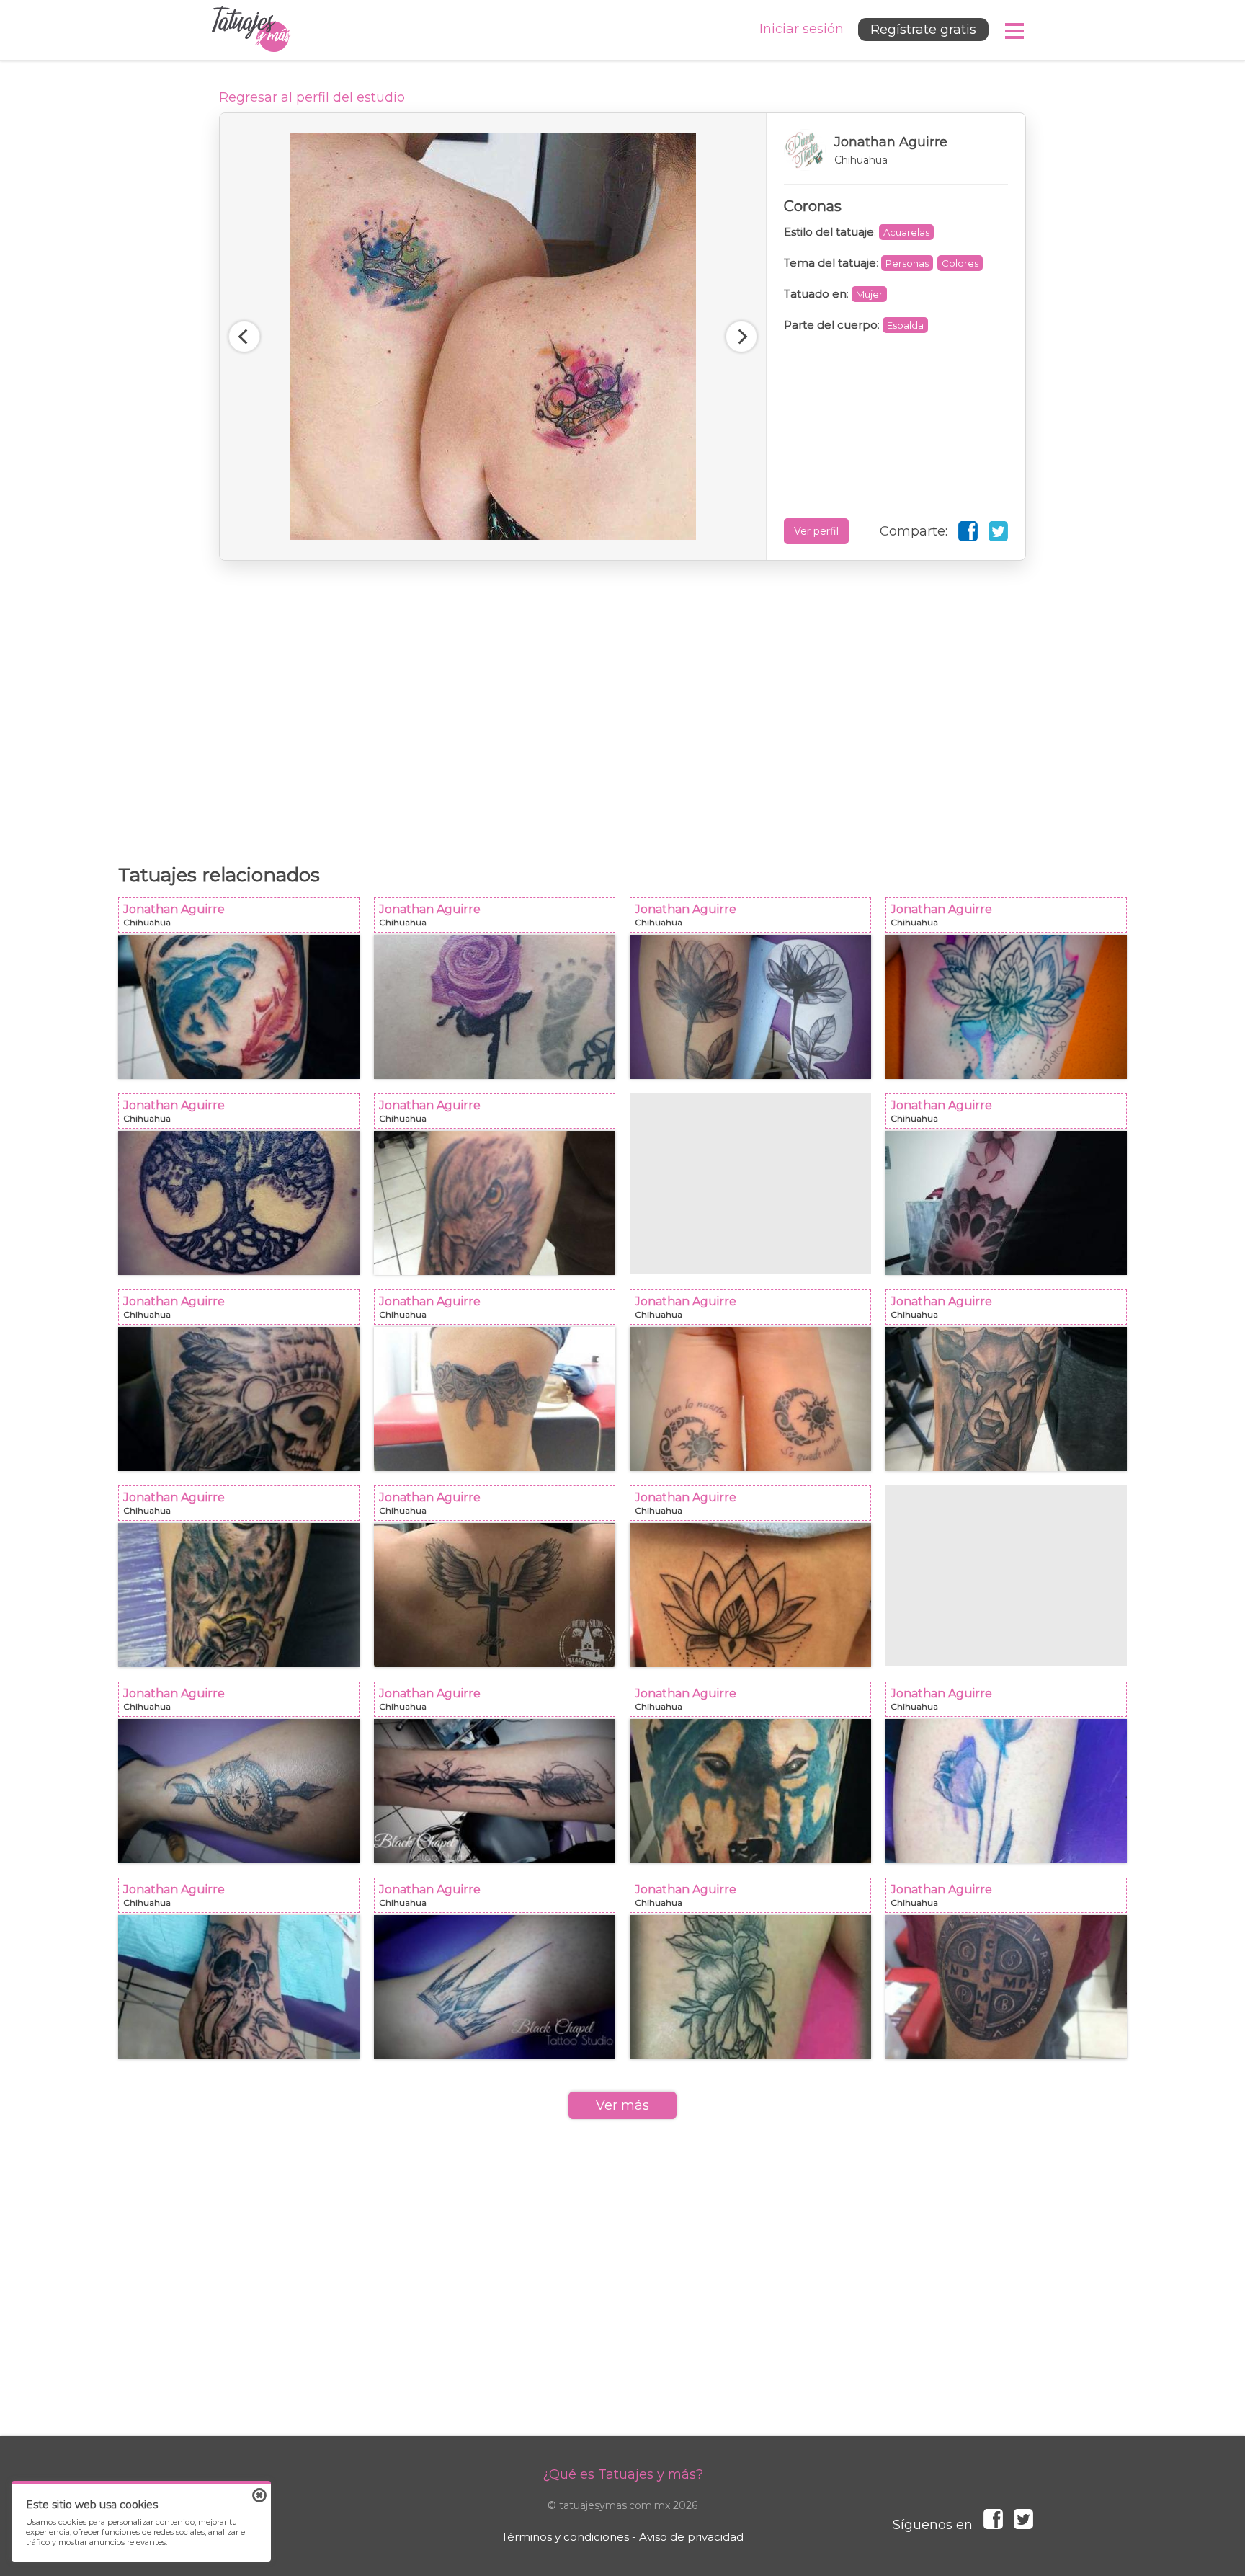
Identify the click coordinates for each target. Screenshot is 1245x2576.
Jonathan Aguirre (243, 919)
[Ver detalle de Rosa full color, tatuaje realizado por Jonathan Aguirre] (495, 1007)
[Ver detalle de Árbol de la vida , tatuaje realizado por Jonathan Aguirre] (239, 1203)
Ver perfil (816, 531)
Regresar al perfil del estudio (312, 97)
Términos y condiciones (565, 2537)
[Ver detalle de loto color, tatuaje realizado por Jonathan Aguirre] (1006, 1007)
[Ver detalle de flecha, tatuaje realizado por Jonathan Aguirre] (495, 1791)
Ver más (622, 2105)
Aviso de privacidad (691, 2537)
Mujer (869, 294)
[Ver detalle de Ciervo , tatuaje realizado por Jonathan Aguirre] (1006, 1399)
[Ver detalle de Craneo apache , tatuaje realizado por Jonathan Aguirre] (239, 1399)
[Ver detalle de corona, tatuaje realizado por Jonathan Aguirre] (495, 1987)
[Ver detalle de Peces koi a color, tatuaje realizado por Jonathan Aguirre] (239, 1007)
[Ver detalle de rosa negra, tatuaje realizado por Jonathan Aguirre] (750, 1007)
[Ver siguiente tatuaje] (741, 337)
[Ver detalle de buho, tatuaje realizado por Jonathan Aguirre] (239, 1595)
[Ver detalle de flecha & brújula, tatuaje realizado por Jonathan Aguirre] (239, 1791)
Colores (960, 263)
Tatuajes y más (251, 30)
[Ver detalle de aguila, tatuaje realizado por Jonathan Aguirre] (495, 1203)
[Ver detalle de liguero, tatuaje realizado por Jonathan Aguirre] (495, 1399)
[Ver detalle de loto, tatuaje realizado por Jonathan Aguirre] (750, 1595)
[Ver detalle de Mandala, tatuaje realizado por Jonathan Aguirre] (1006, 1203)
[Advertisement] (622, 705)
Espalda (905, 325)
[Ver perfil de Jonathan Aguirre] (896, 150)
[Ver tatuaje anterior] (244, 337)
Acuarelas (906, 232)
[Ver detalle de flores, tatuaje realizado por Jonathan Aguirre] (1006, 1791)
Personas (907, 263)
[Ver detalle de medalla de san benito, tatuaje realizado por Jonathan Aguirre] (1006, 1987)
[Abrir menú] (1015, 31)
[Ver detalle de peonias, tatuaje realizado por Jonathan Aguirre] (750, 1987)
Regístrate (923, 30)
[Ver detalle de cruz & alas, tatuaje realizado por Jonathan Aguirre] (495, 1595)
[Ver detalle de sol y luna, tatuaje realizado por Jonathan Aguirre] (750, 1399)
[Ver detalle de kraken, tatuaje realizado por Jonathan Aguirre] (239, 1987)
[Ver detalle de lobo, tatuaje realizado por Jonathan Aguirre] (750, 1791)
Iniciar (802, 29)
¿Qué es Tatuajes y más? (623, 2474)
